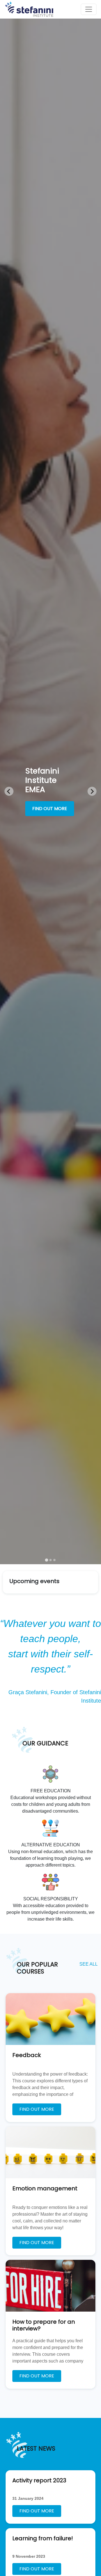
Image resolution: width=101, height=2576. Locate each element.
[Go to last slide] (9, 791)
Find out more (50, 809)
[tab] (46, 1560)
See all (89, 1964)
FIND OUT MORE (37, 2109)
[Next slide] (92, 791)
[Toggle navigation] (89, 9)
